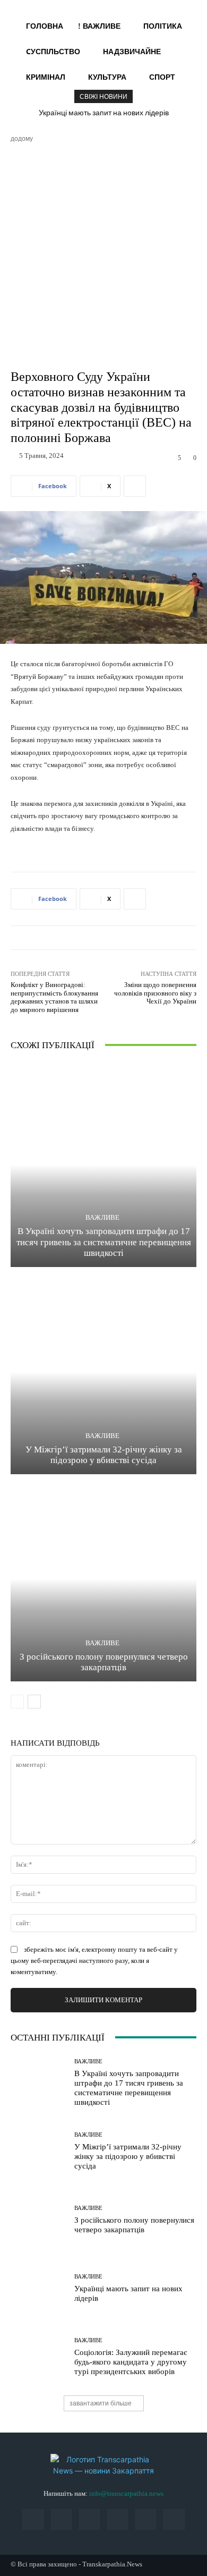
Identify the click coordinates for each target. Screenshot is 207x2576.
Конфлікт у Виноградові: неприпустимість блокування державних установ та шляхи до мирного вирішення (54, 997)
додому (22, 138)
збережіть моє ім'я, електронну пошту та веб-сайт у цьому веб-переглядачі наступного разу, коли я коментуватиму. (94, 1961)
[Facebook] (33, 2519)
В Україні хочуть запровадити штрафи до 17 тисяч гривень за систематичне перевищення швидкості (104, 1242)
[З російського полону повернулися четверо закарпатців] (103, 1579)
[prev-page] (17, 1702)
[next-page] (34, 1702)
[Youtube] (174, 2519)
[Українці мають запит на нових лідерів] (38, 2288)
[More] (135, 486)
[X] (146, 2519)
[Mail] (61, 2519)
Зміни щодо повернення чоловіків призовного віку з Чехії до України (155, 993)
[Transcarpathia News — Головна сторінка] (103, 2465)
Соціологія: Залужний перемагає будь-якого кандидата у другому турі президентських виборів (131, 2362)
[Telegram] (118, 2519)
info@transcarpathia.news (126, 2493)
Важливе (102, 1217)
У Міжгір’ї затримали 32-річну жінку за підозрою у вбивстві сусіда (128, 2156)
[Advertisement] (103, 252)
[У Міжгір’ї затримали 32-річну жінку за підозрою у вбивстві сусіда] (103, 1372)
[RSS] (89, 2519)
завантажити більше (101, 2403)
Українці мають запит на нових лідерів (104, 113)
